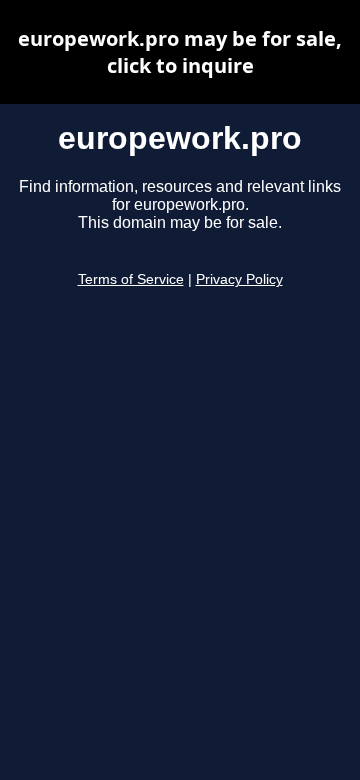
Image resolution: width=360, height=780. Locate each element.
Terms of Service (131, 279)
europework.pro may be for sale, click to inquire (180, 52)
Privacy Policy (239, 279)
